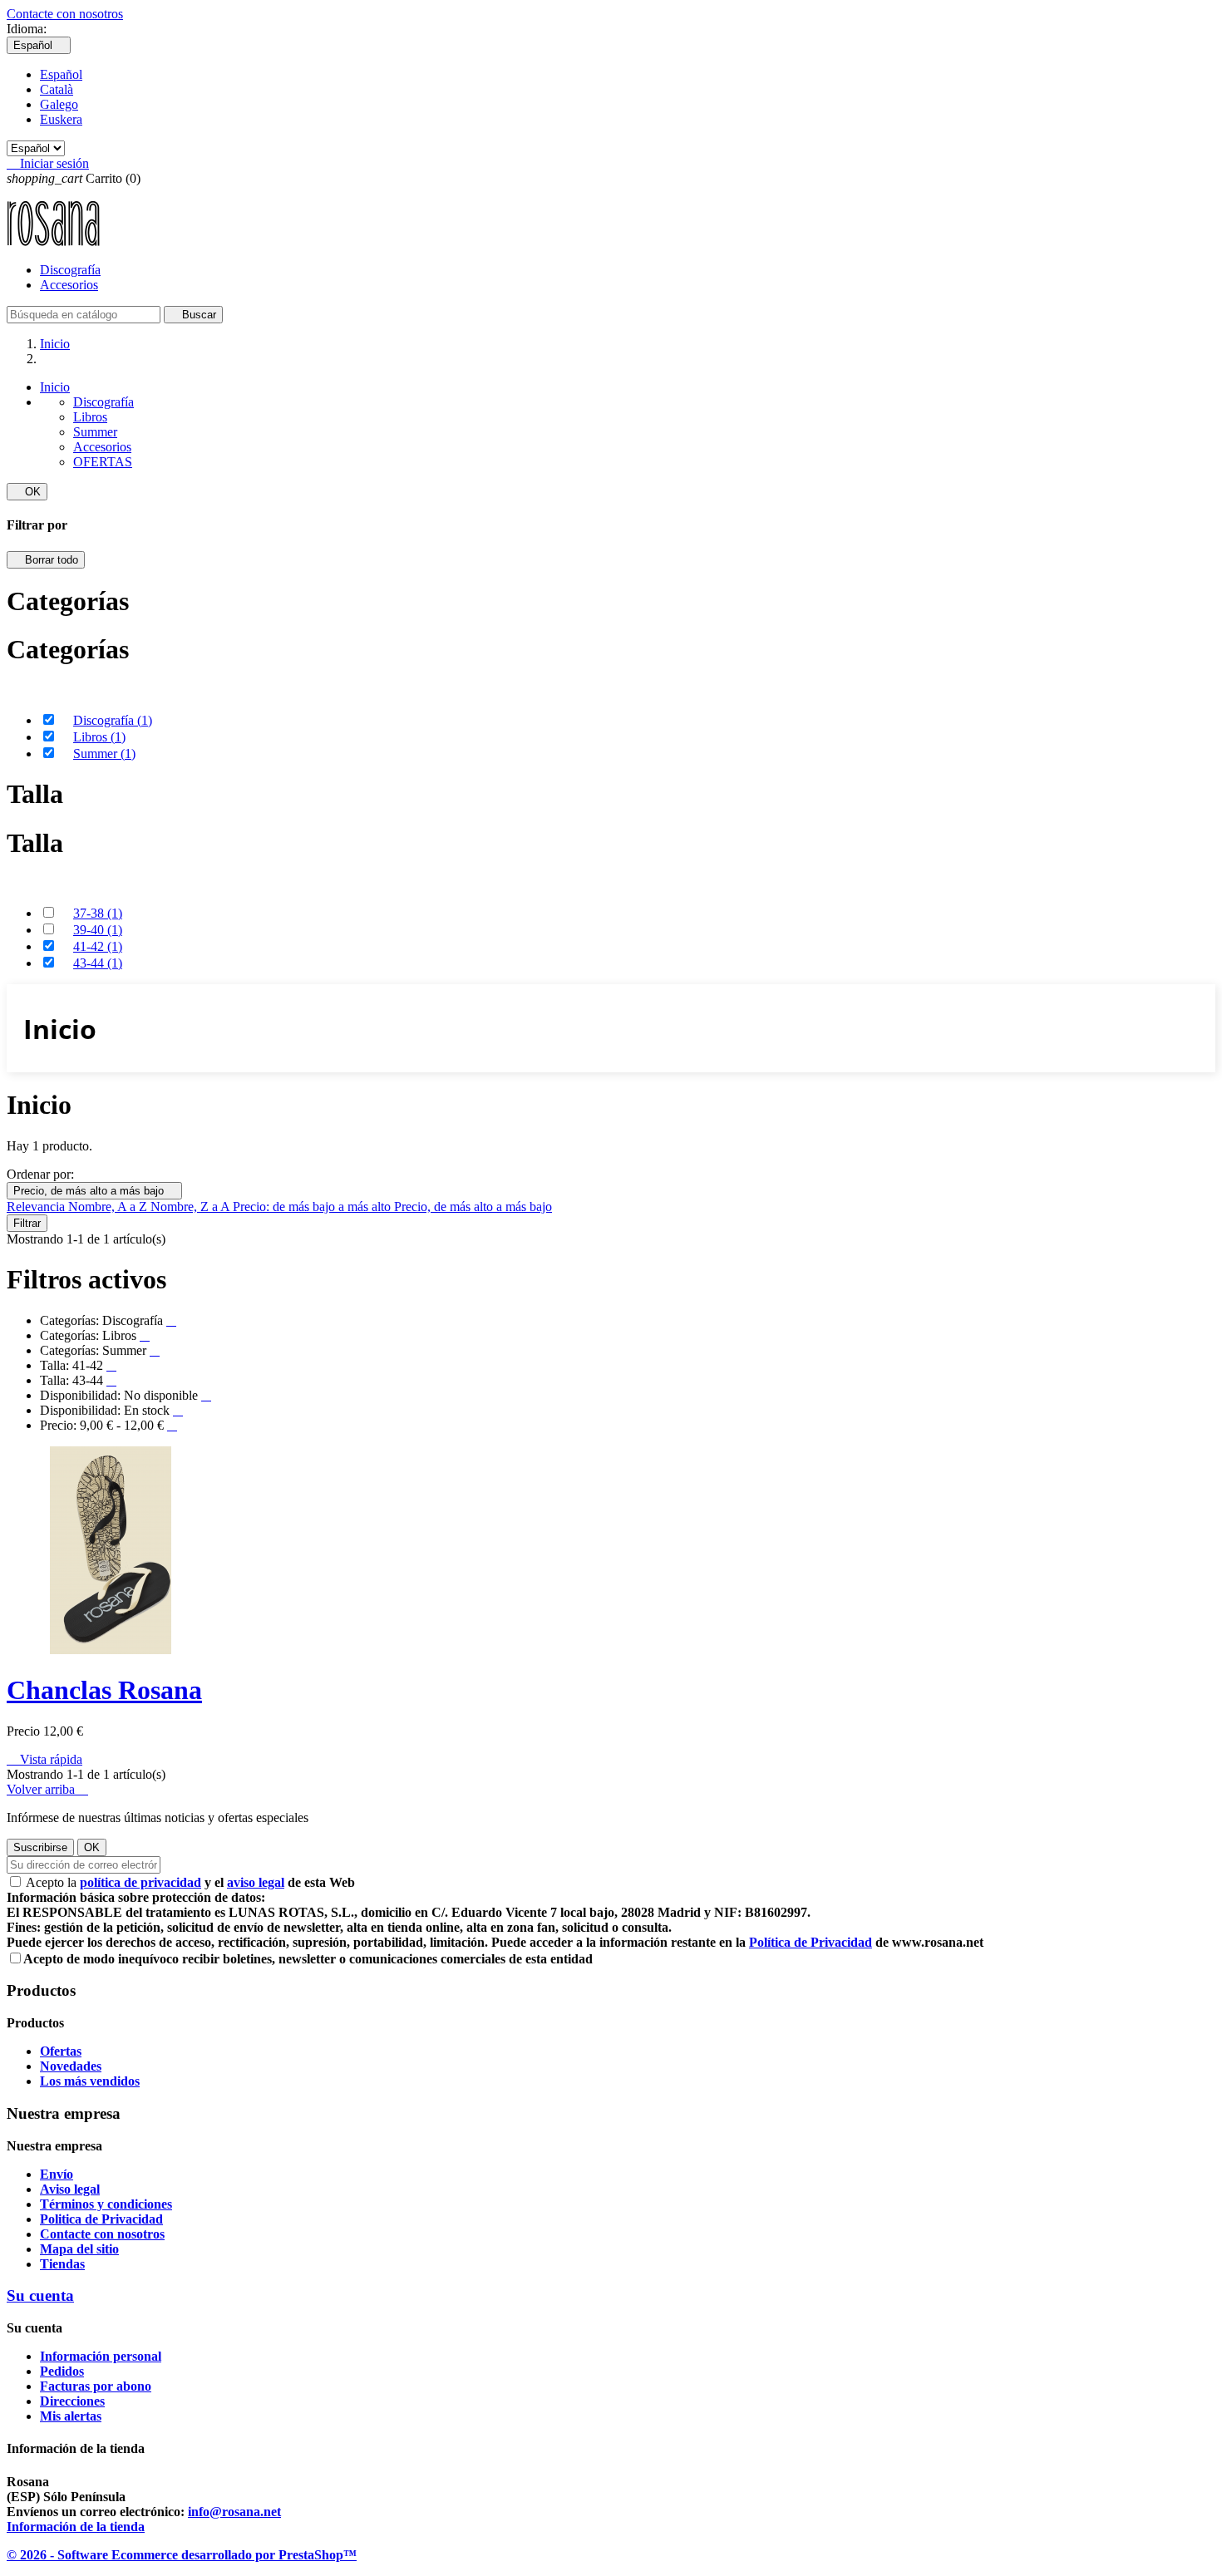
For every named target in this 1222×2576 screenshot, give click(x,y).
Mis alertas (71, 2416)
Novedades (71, 2066)
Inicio (55, 387)
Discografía (70, 270)
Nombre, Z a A (192, 1207)
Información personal (101, 2356)
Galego (59, 104)
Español (61, 74)
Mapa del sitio (79, 2249)
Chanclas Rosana (104, 1690)
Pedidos (62, 2371)
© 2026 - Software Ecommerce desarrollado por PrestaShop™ (182, 2555)
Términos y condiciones (106, 2204)
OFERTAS (103, 462)
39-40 (98, 930)
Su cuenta (40, 2295)
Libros (90, 417)
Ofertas (61, 2051)
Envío (57, 2174)
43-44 (98, 963)
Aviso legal (70, 2189)
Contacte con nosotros (65, 14)
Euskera (61, 119)
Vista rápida (44, 1759)
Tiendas (62, 2264)
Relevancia (37, 1207)
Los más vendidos (90, 2081)
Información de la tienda (76, 2527)
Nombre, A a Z (109, 1207)
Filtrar (27, 1223)
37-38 (98, 913)
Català (57, 89)
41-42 (98, 946)
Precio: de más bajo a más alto (313, 1207)
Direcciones (72, 2401)
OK (27, 492)
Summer (95, 432)
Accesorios (69, 285)
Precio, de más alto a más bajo (94, 1191)
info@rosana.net (234, 2512)
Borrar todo (46, 560)
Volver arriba (47, 1789)
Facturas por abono (96, 2386)
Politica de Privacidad (101, 2219)
